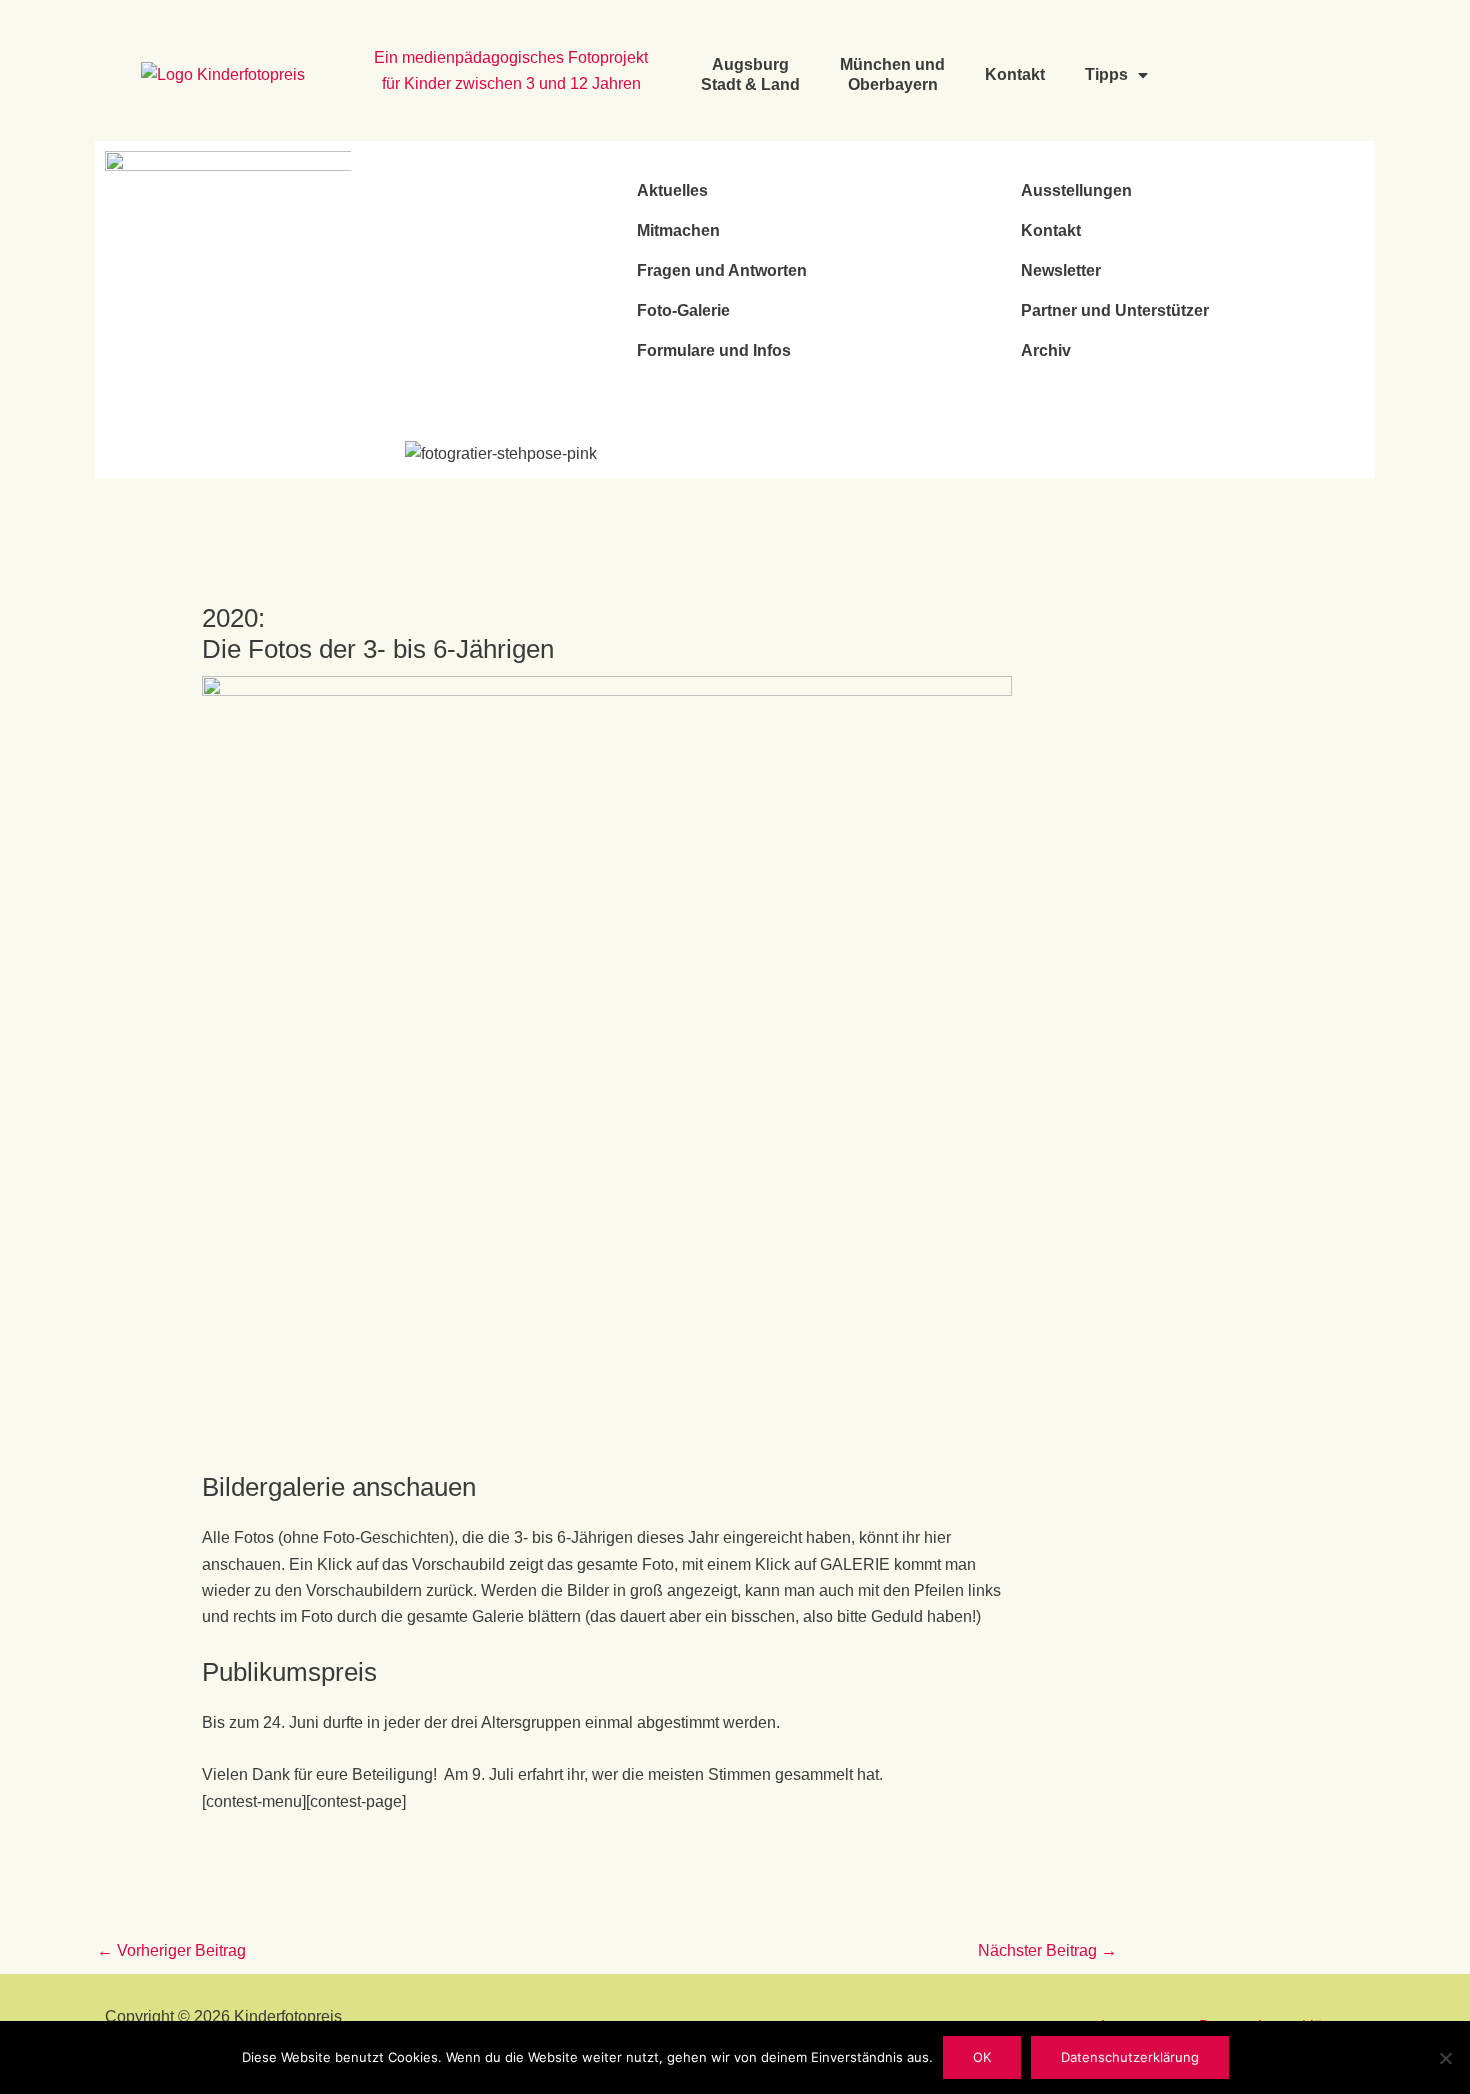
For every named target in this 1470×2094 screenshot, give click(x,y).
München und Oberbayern (892, 74)
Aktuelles (672, 190)
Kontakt (1015, 74)
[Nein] (1445, 2058)
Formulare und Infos (714, 350)
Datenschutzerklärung (1130, 2057)
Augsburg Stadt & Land (750, 74)
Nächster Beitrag (1047, 1950)
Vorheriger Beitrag (171, 1950)
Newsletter (1061, 270)
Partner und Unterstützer (1115, 310)
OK (982, 2057)
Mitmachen (678, 230)
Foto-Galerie (683, 310)
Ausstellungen (1076, 190)
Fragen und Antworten (722, 270)
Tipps (1106, 74)
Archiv (1046, 350)
